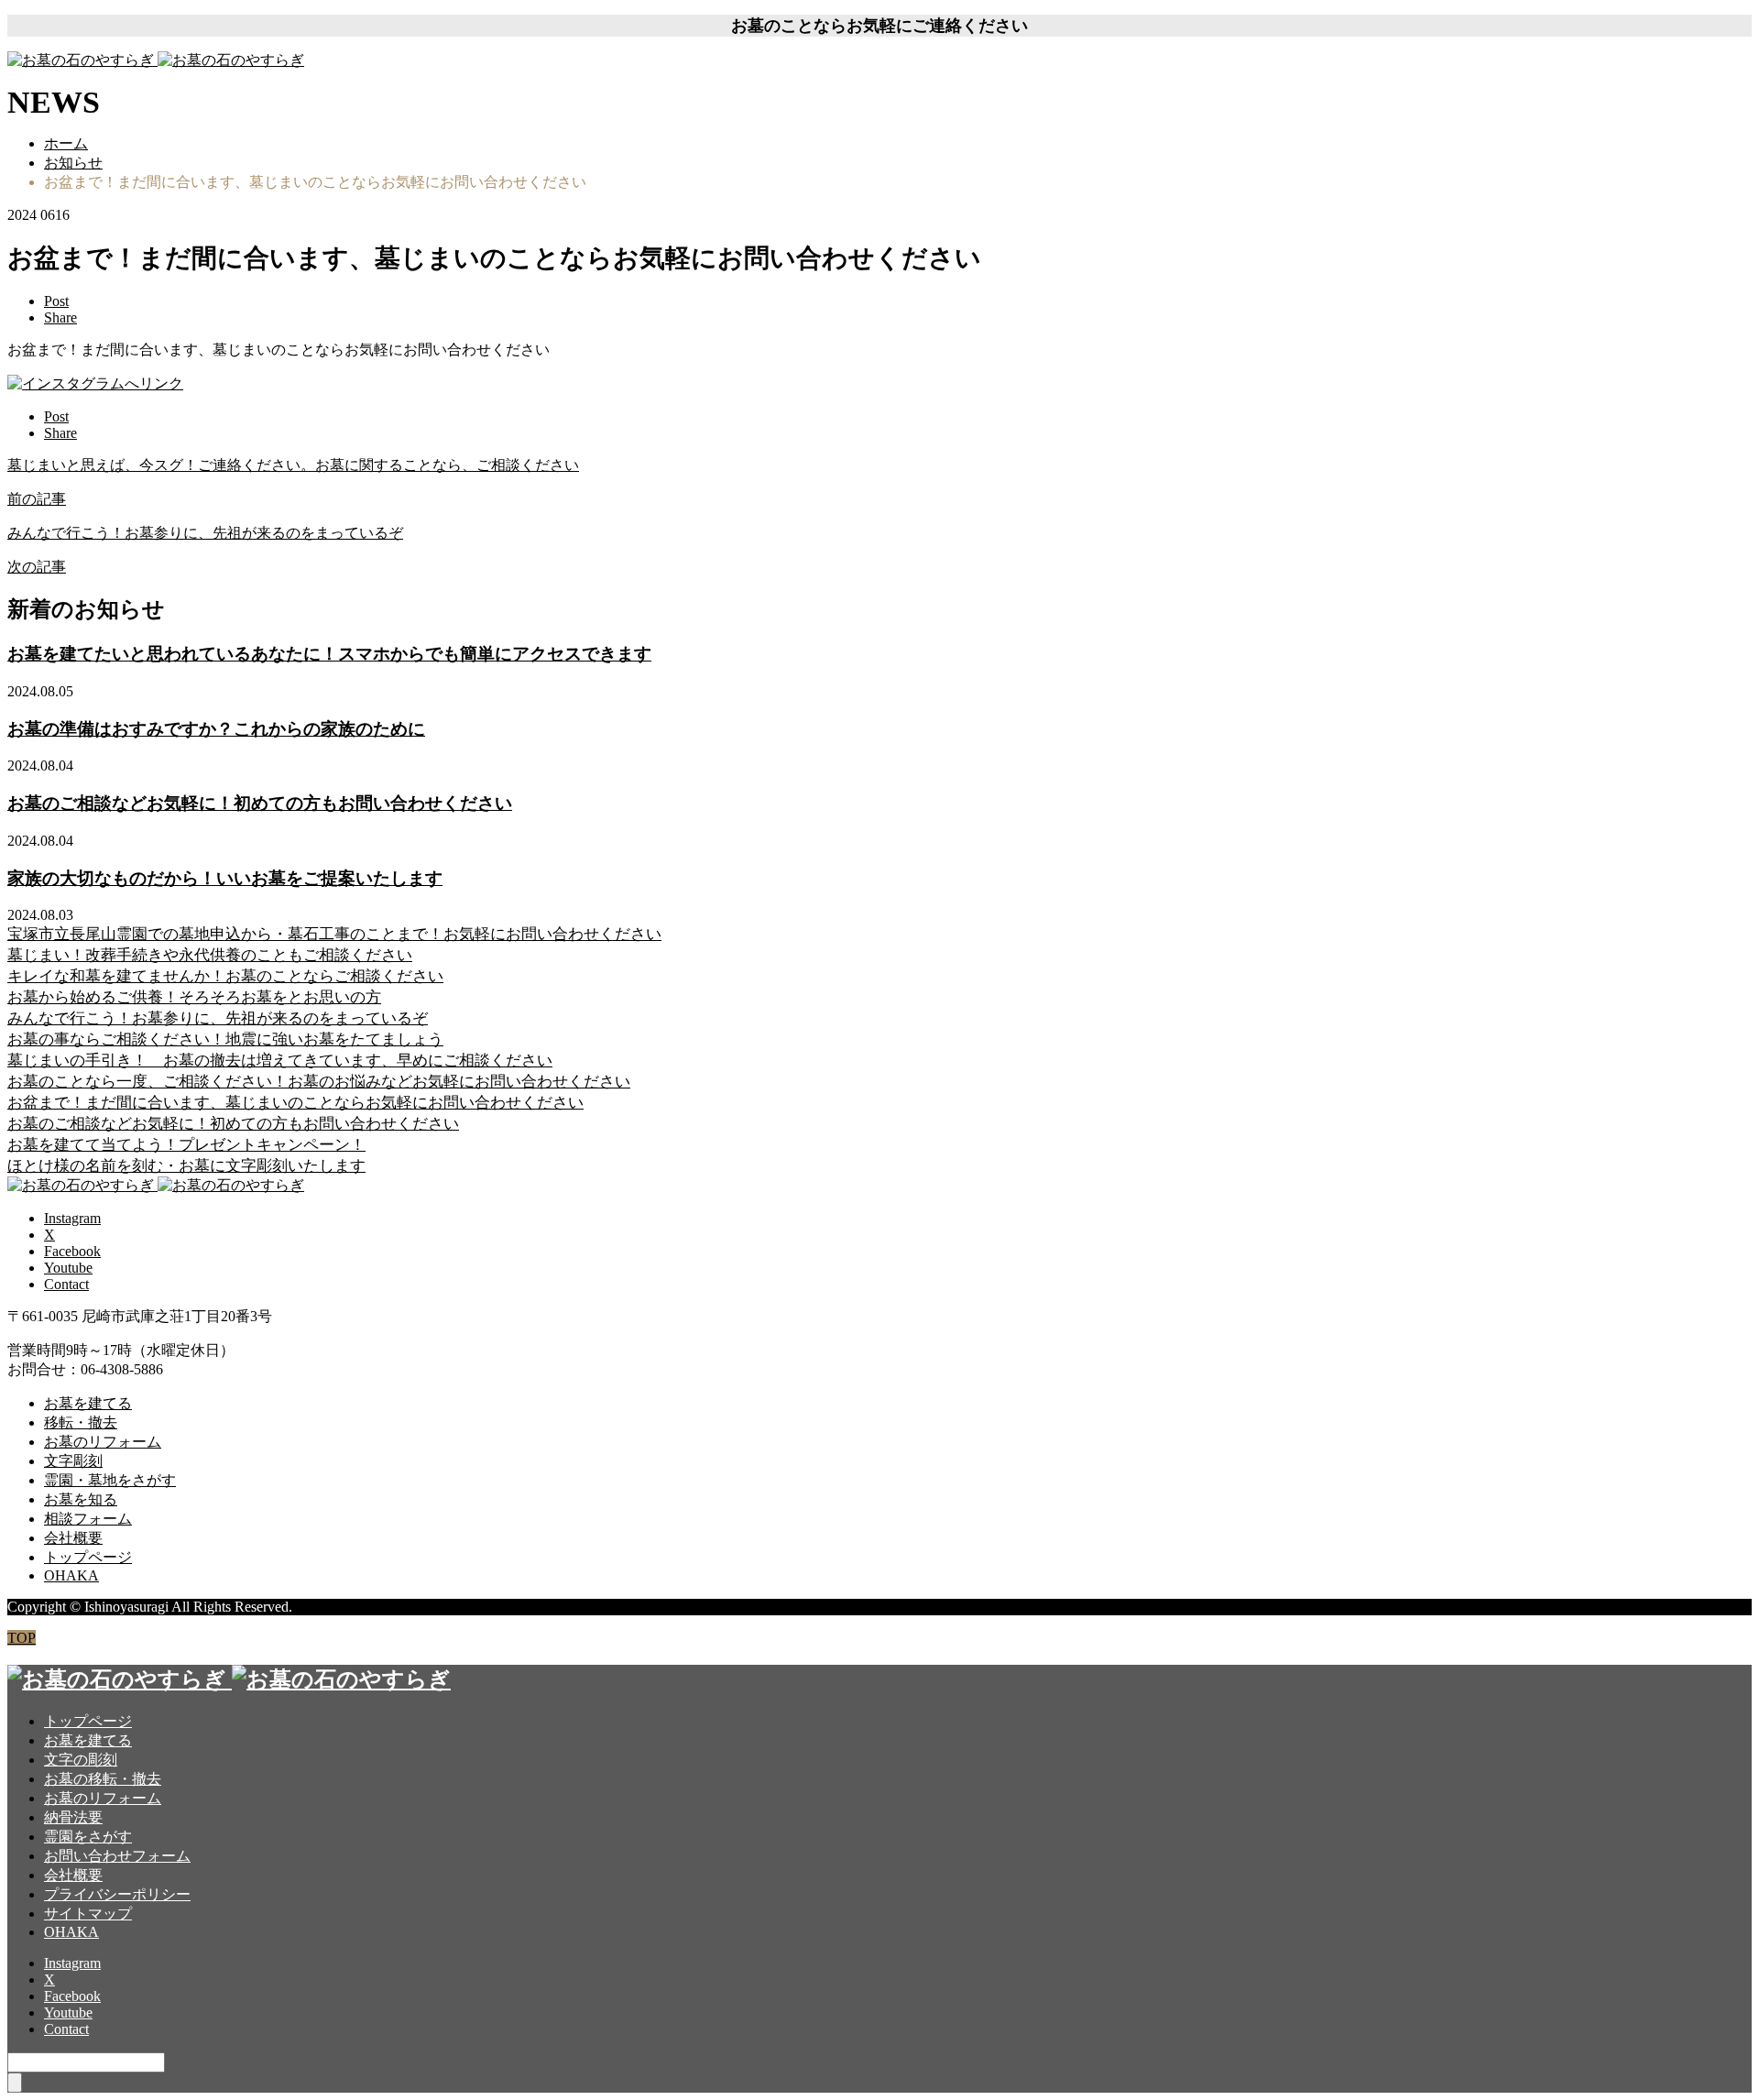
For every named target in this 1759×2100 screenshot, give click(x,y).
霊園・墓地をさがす (110, 1480)
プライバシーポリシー (117, 1894)
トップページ (88, 1557)
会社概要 (73, 1538)
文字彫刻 (73, 1461)
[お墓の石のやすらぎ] (156, 60)
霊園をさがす (88, 1837)
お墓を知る (81, 1499)
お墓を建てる (88, 1403)
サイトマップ (88, 1914)
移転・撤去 (81, 1422)
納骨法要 (73, 1817)
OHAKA (71, 1575)
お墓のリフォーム (103, 1442)
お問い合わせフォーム (117, 1856)
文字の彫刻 (81, 1760)
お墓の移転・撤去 (103, 1779)
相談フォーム (88, 1519)
